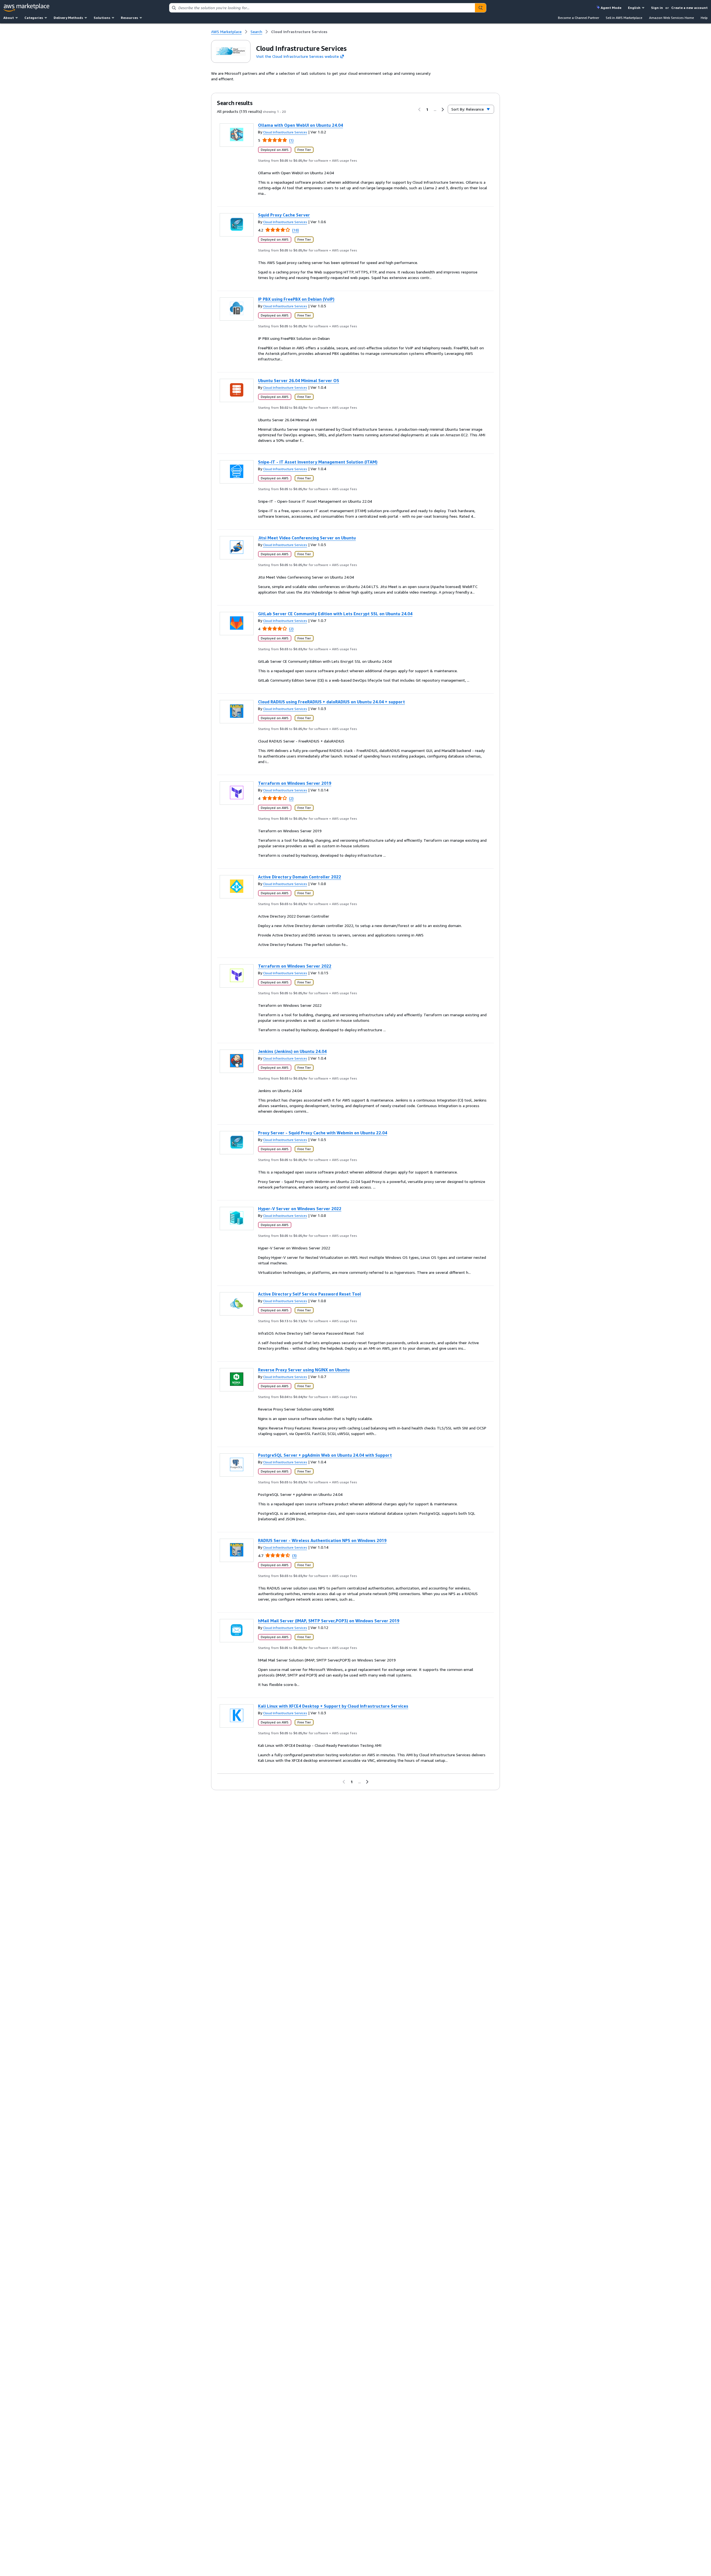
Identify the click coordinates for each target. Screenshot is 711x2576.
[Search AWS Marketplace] (480, 8)
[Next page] (443, 109)
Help (704, 18)
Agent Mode (611, 8)
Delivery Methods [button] (68, 18)
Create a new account (689, 8)
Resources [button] (129, 18)
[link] (299, 32)
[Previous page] (419, 109)
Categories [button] (34, 18)
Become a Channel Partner (579, 18)
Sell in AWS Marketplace (624, 18)
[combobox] (322, 8)
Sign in (657, 8)
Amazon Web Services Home (672, 18)
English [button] (634, 8)
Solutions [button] (102, 18)
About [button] (9, 18)
